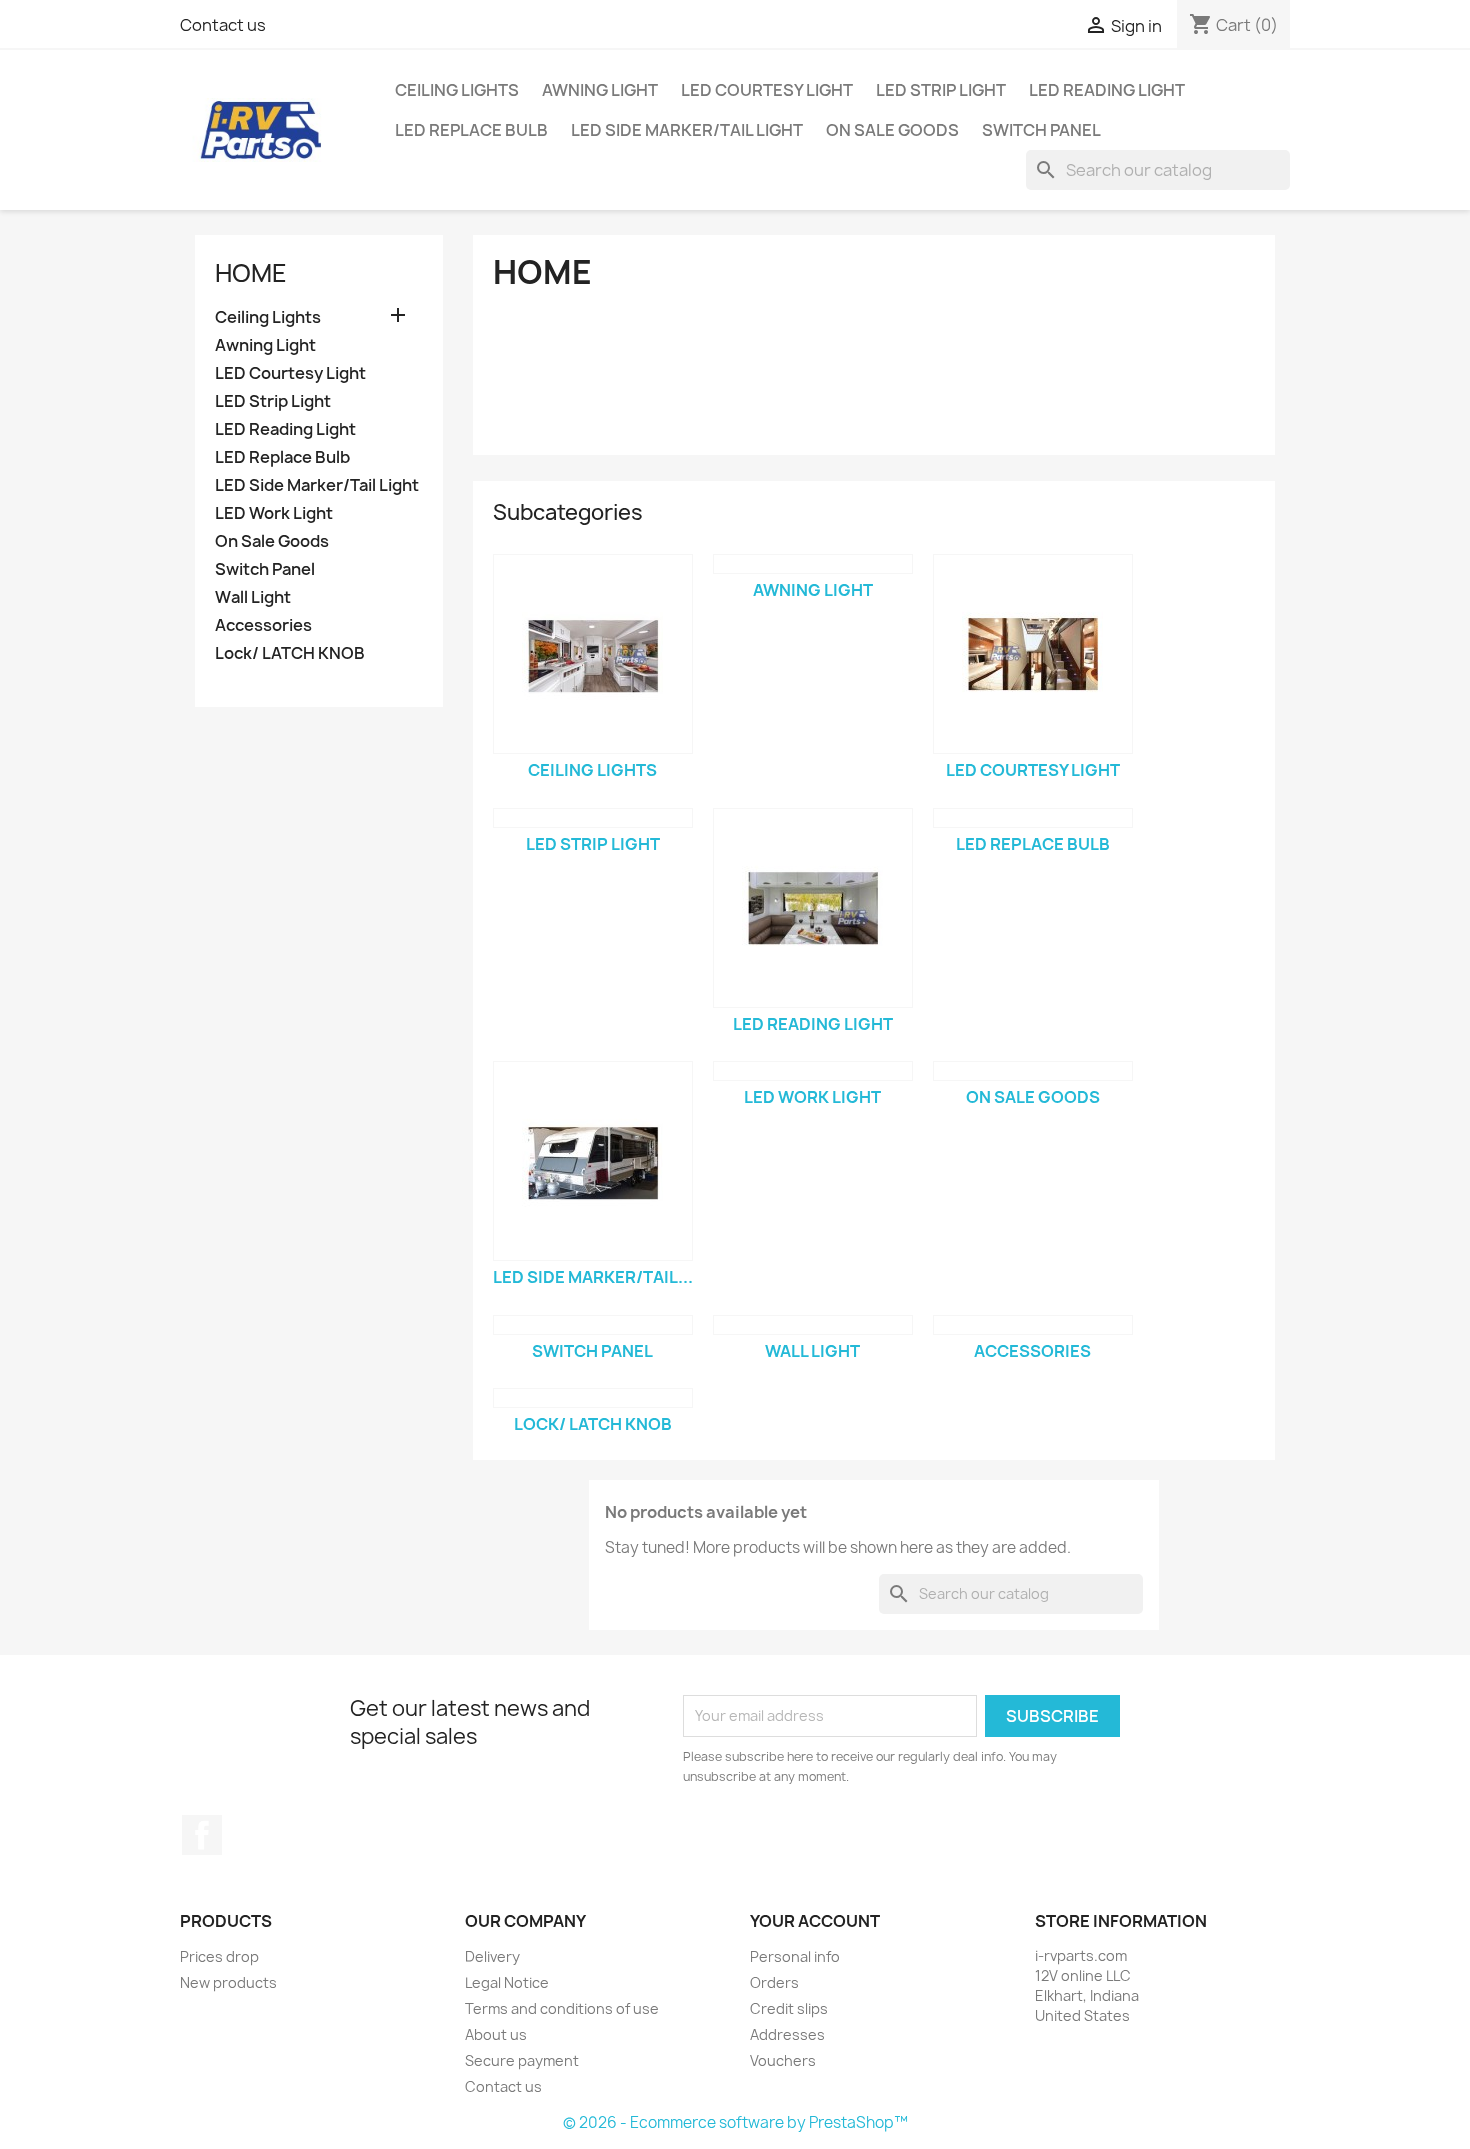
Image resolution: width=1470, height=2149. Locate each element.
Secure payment (522, 2060)
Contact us (223, 25)
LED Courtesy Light (767, 90)
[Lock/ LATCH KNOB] (593, 1398)
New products (228, 1982)
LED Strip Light (941, 90)
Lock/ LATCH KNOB (290, 653)
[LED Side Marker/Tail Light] (593, 1161)
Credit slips (789, 2008)
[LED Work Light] (813, 1071)
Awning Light (600, 90)
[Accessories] (1033, 1325)
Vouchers (783, 2060)
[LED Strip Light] (593, 818)
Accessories (263, 625)
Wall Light (253, 597)
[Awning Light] (813, 564)
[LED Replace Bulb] (1033, 818)
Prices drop (219, 1956)
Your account (815, 1921)
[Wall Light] (813, 1325)
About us (496, 2034)
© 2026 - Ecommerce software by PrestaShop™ (735, 2122)
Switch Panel (1041, 130)
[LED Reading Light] (813, 908)
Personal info (795, 1956)
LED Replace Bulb (471, 130)
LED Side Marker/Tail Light (687, 130)
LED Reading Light (1107, 90)
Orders (774, 1982)
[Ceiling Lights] (593, 654)
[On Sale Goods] (1033, 1071)
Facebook (202, 1835)
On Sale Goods (892, 130)
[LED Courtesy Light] (1033, 654)
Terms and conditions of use (562, 2008)
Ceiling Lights (457, 90)
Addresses (787, 2034)
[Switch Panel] (593, 1325)
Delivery (492, 1956)
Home (251, 273)
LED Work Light (274, 513)
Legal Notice (507, 1982)
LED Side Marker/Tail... (593, 1277)
